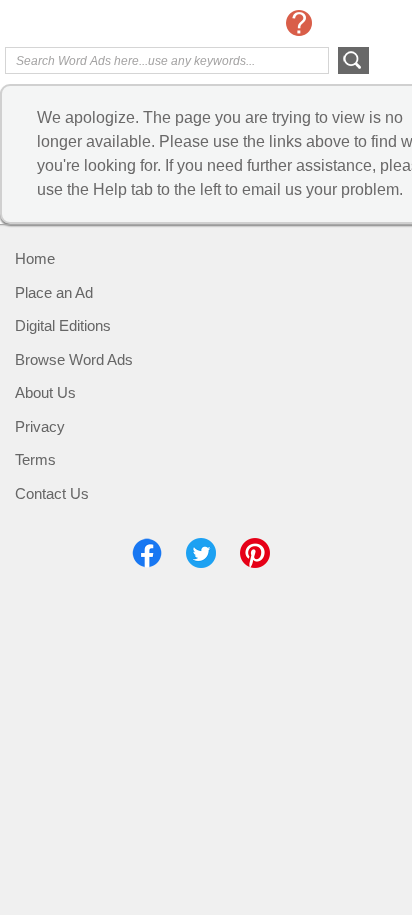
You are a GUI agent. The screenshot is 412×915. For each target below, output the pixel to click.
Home (35, 258)
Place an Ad (54, 292)
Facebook (147, 553)
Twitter (201, 553)
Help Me (299, 23)
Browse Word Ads (74, 359)
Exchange (85, 25)
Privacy (40, 426)
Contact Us (52, 493)
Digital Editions (63, 325)
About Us (45, 392)
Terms (35, 459)
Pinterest (255, 553)
